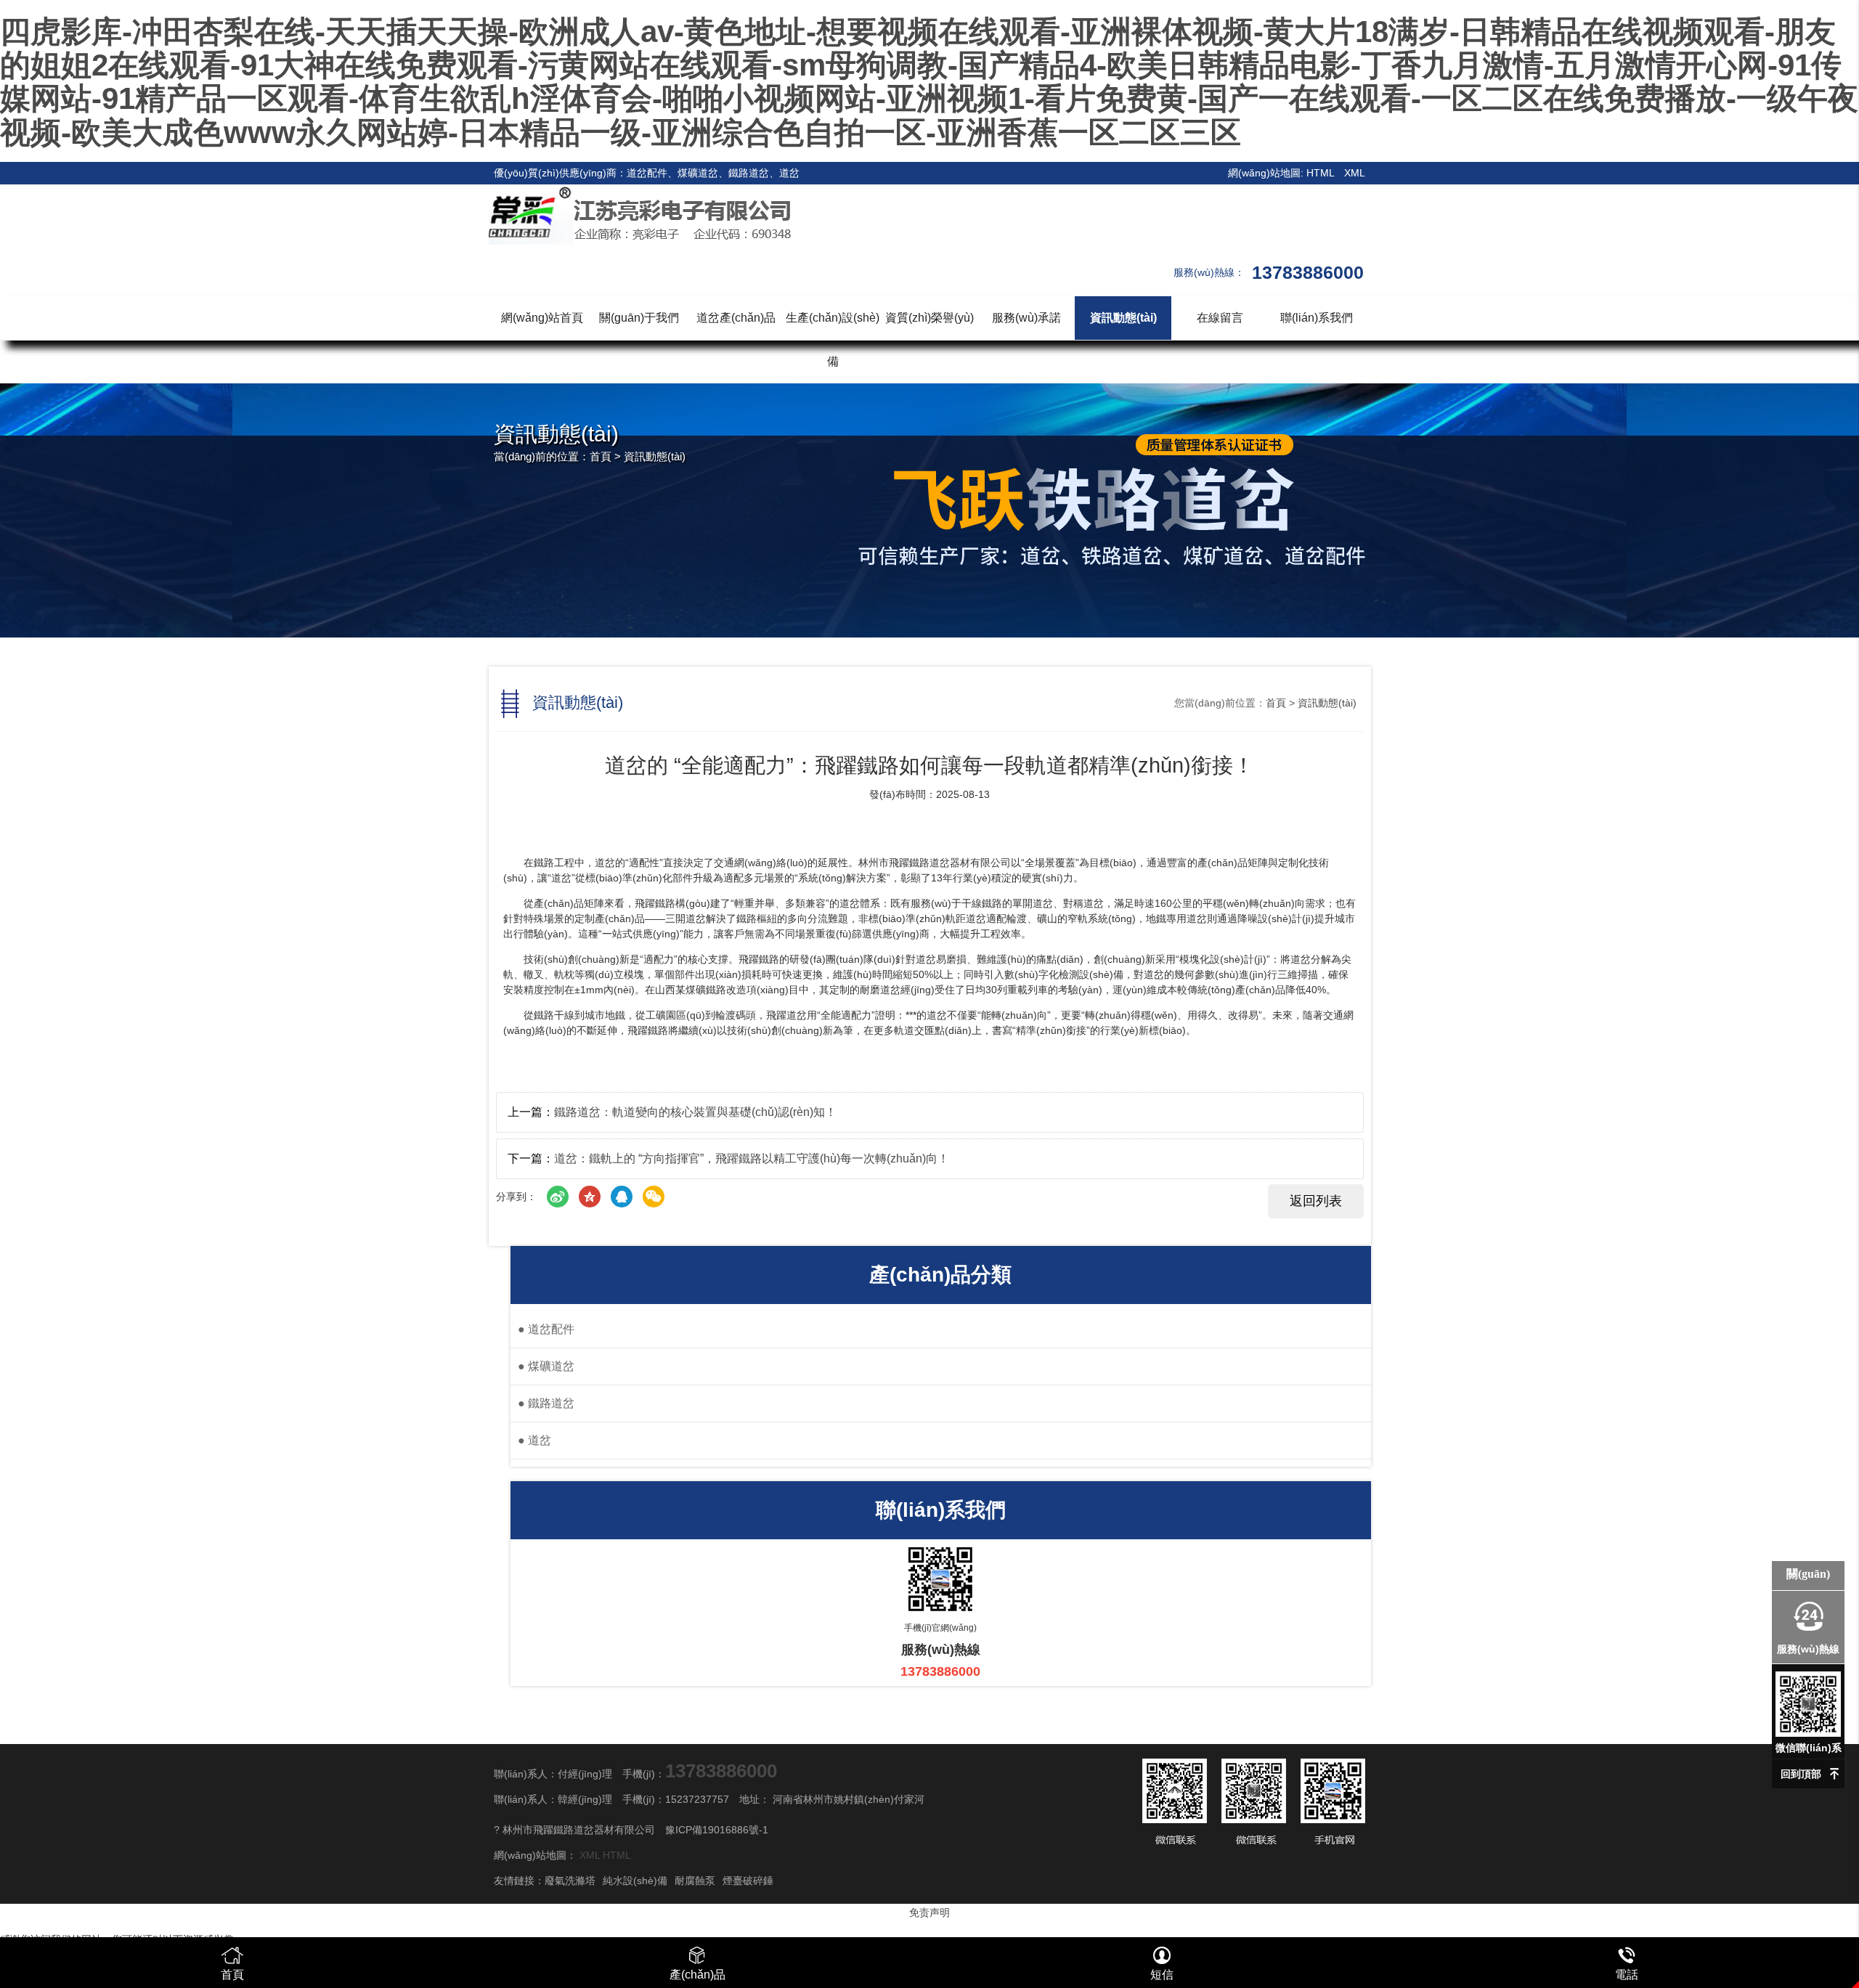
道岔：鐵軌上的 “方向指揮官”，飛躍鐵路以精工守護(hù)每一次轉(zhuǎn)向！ (752, 1158)
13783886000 (721, 1771)
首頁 (601, 456)
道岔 (534, 1440)
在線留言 (1220, 318)
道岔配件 (546, 1329)
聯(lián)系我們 (1317, 318)
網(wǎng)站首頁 (542, 318)
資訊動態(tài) (1123, 318)
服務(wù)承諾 (1026, 318)
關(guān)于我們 (639, 318)
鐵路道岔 (546, 1403)
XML (1355, 173)
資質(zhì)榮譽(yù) (929, 318)
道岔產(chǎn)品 (736, 318)
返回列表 (1316, 1201)
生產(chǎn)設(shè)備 (833, 339)
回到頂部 (1801, 1774)
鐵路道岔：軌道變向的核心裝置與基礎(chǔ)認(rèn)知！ (695, 1112)
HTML (1320, 173)
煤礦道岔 (546, 1366)
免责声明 (929, 1912)
